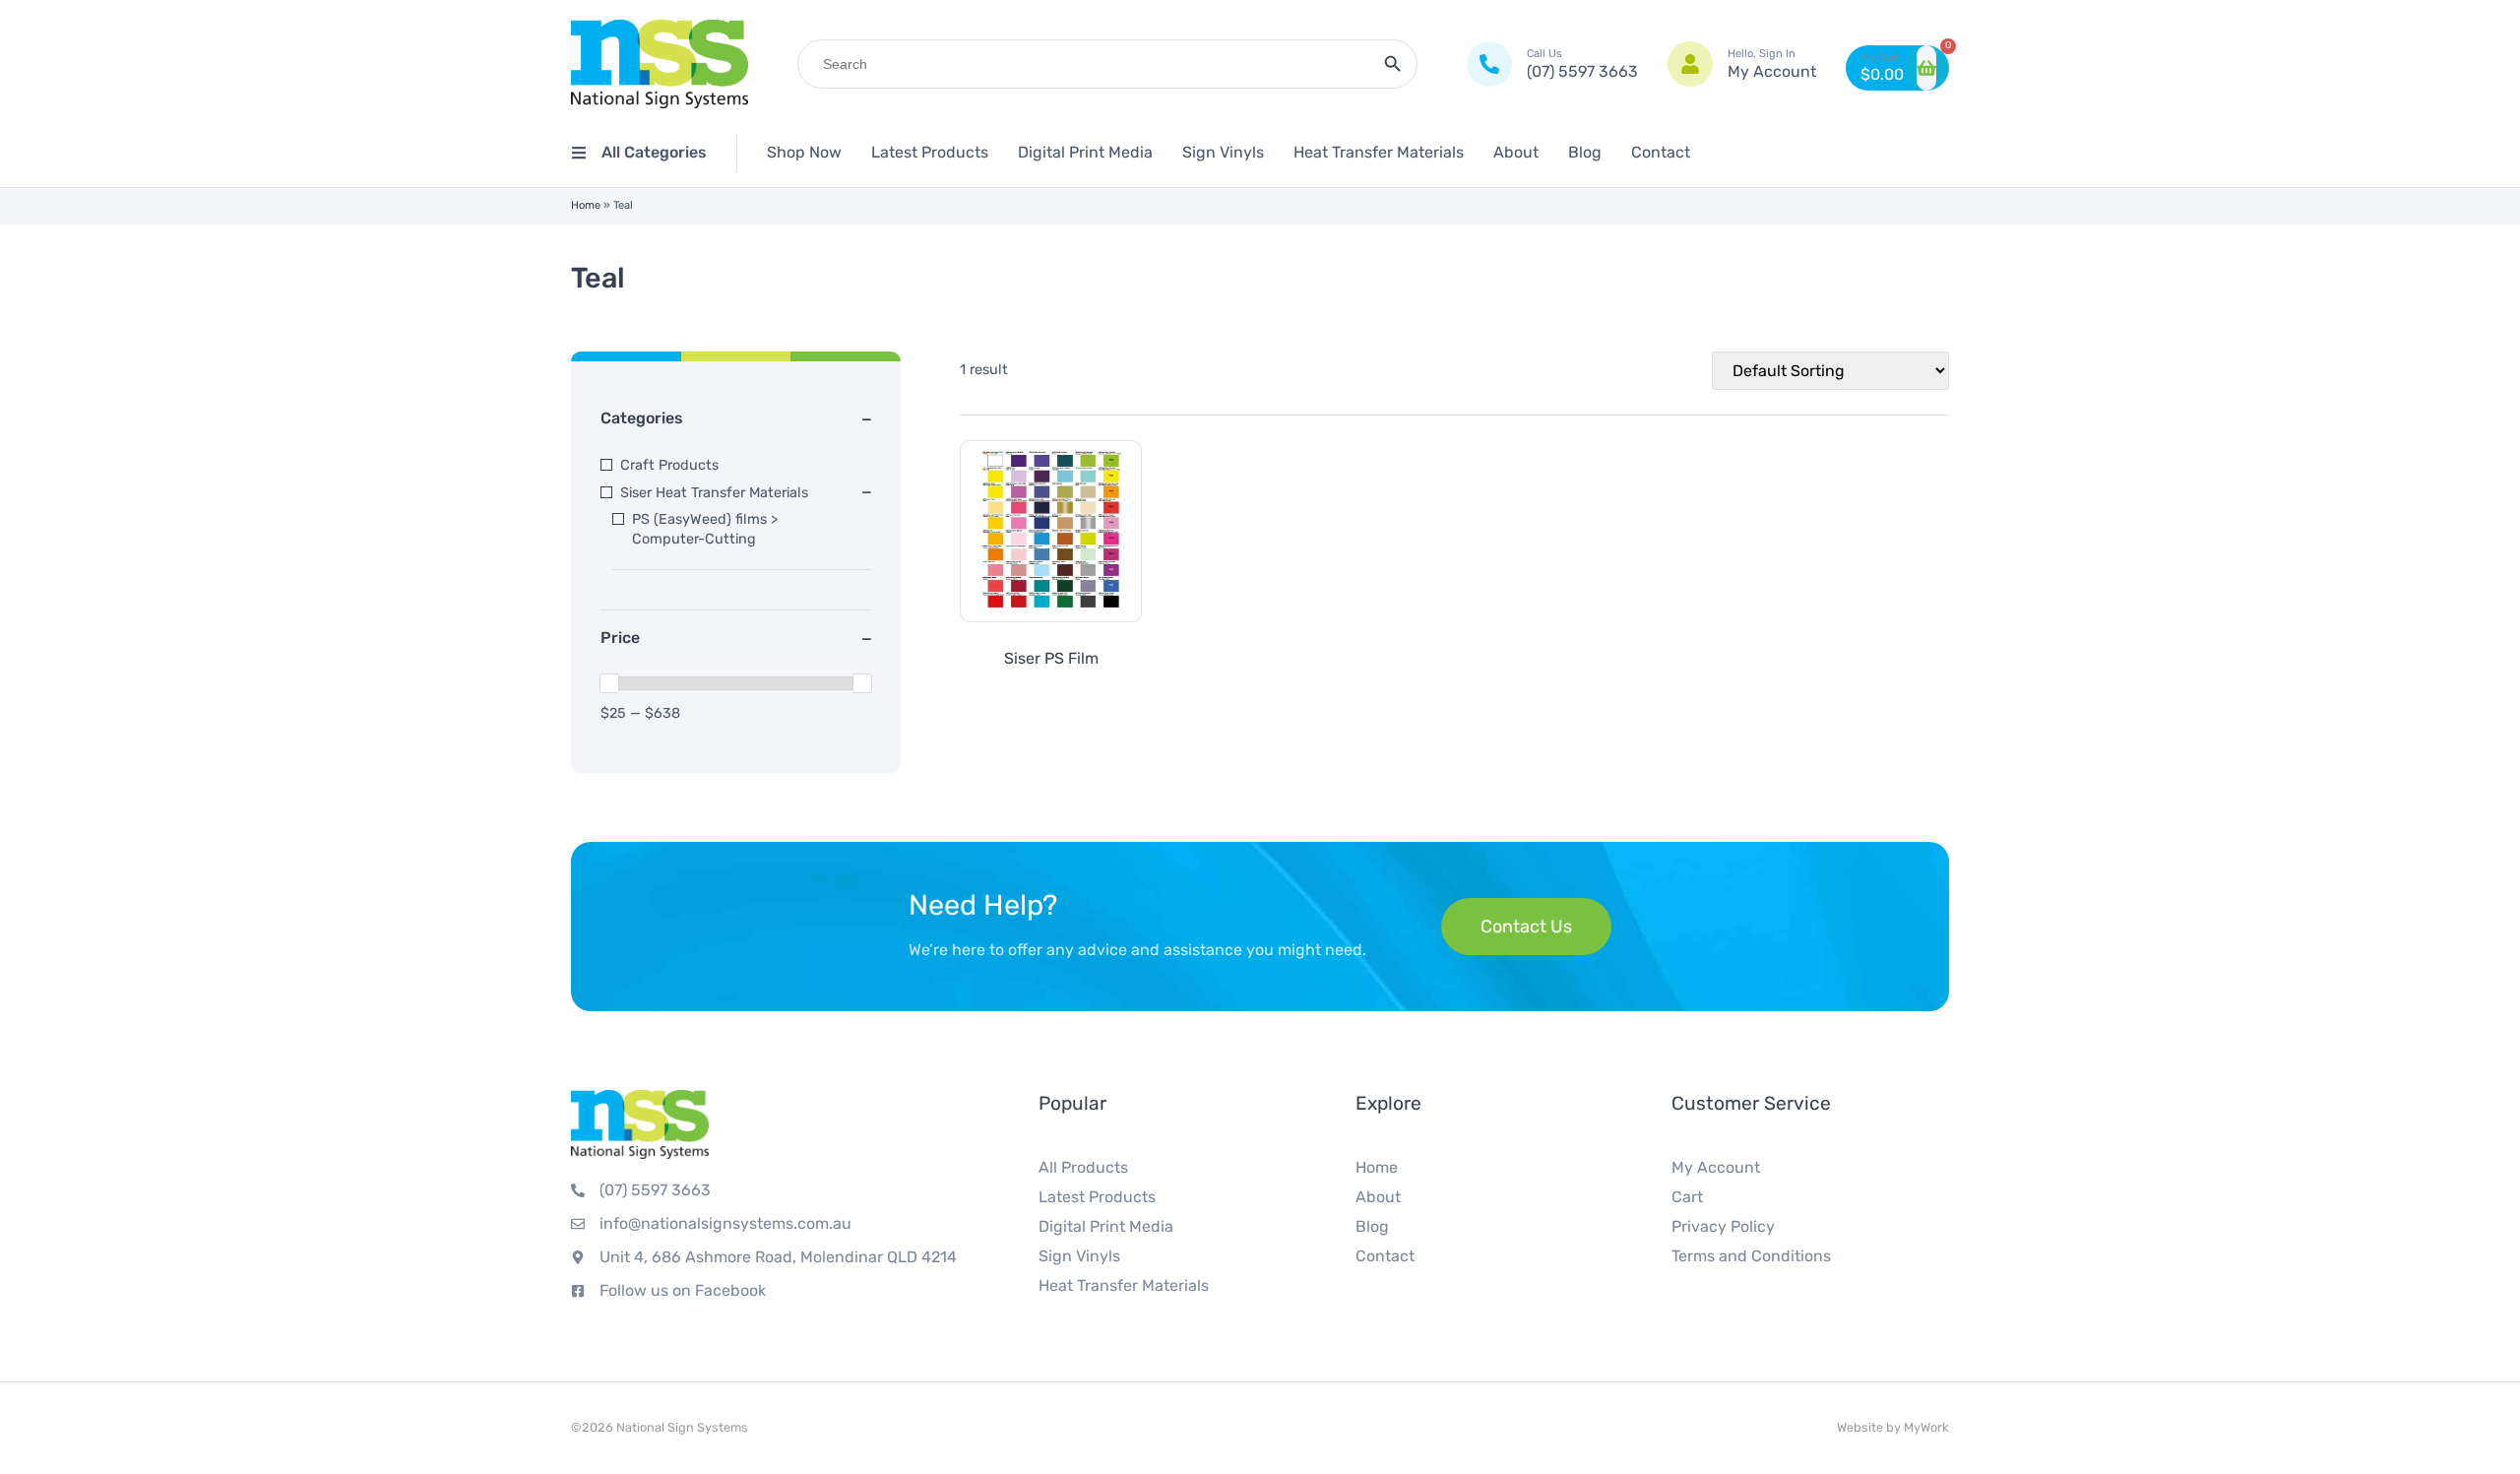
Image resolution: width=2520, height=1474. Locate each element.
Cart (1687, 1197)
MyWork (1926, 1427)
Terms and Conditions (1751, 1256)
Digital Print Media (1085, 152)
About (1516, 152)
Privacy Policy (1723, 1226)
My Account (1716, 1167)
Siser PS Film (1051, 658)
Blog (1585, 152)
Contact (1661, 152)
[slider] (609, 683)
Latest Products (930, 152)
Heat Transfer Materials (1379, 152)
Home (586, 205)
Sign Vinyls (1223, 152)
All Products (1083, 1167)
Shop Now (804, 152)
